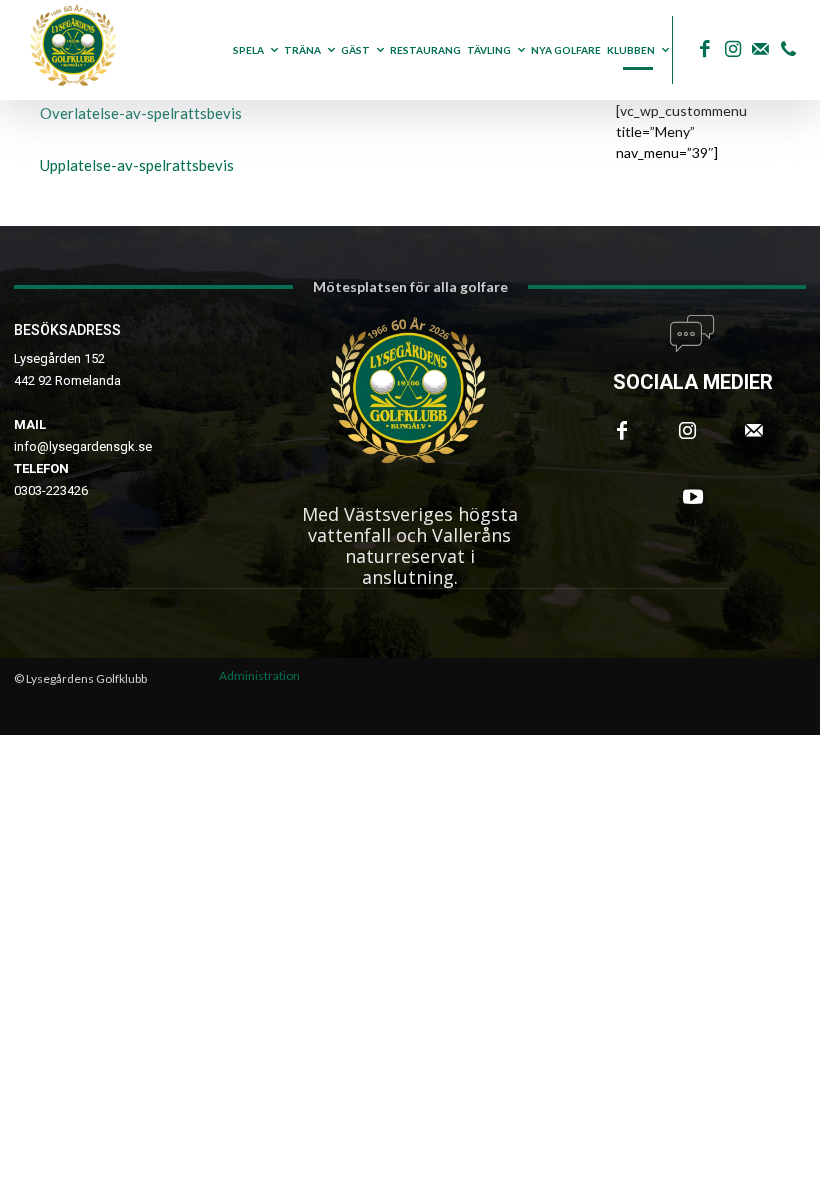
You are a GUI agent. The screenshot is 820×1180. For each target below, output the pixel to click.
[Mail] (760, 50)
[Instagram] (732, 50)
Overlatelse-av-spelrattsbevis (141, 113)
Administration (259, 675)
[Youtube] (693, 497)
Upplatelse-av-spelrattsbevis (137, 165)
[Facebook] (704, 50)
